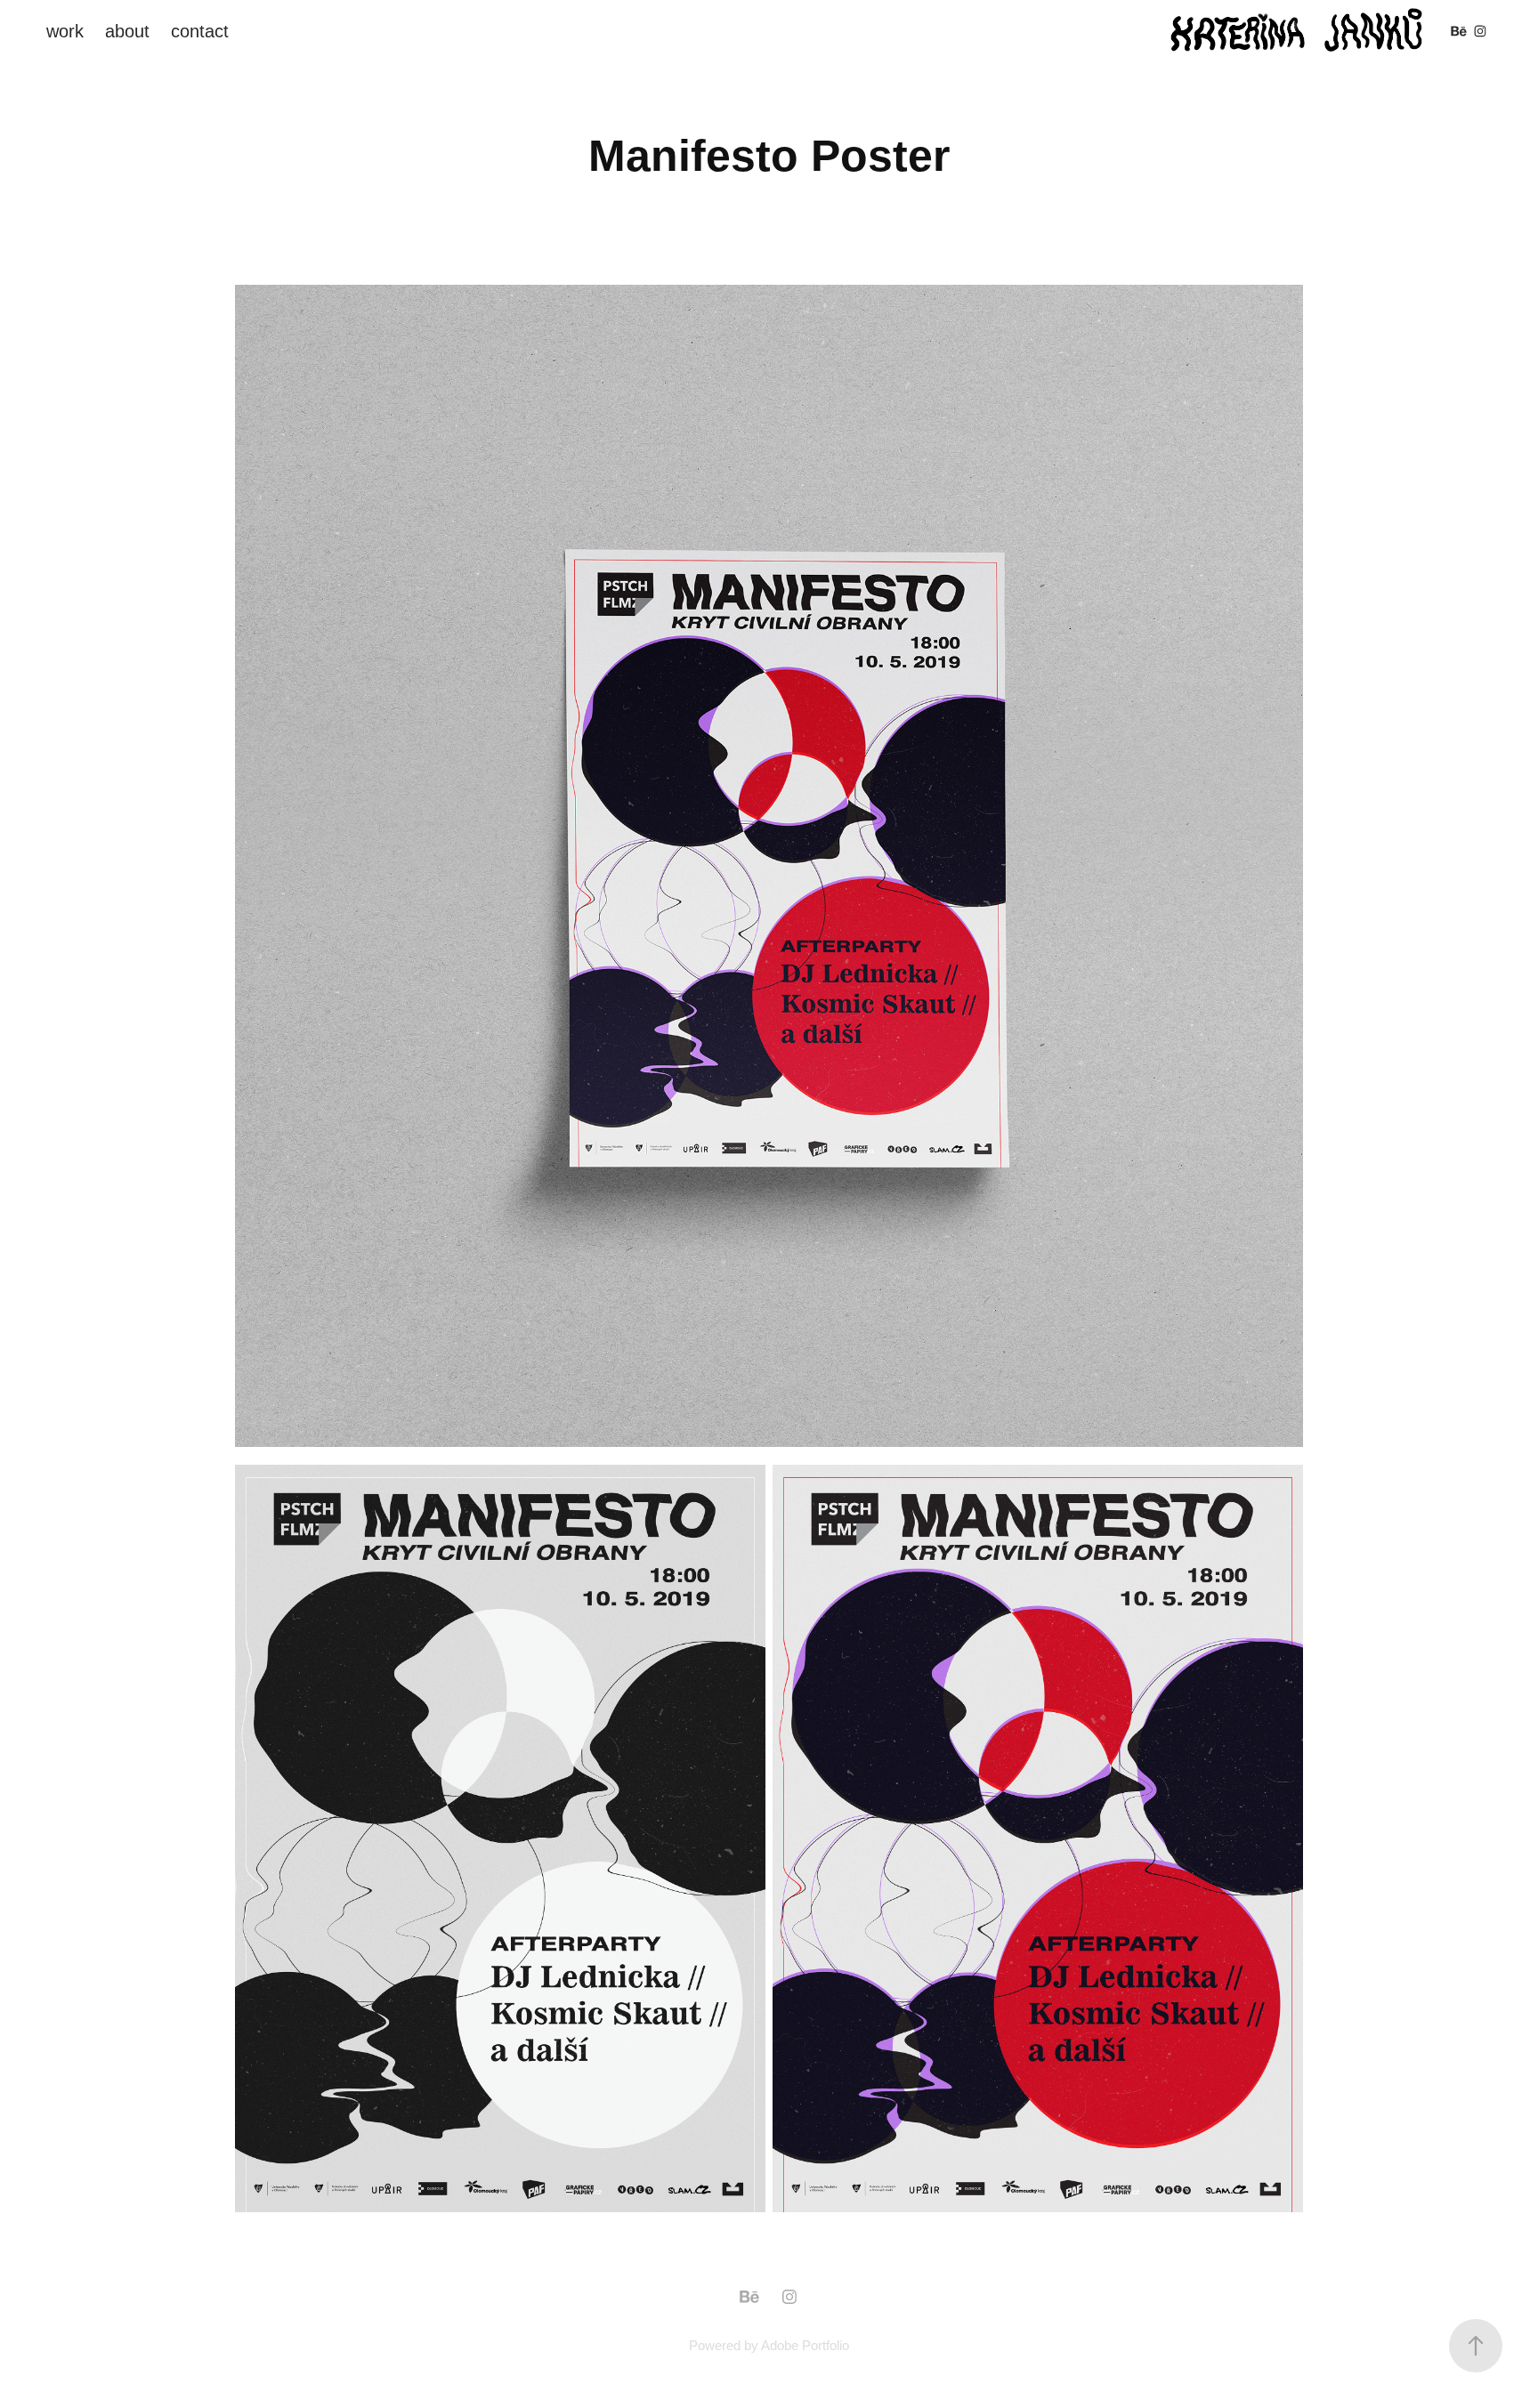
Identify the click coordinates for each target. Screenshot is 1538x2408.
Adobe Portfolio (805, 2345)
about (127, 31)
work (65, 31)
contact (200, 31)
